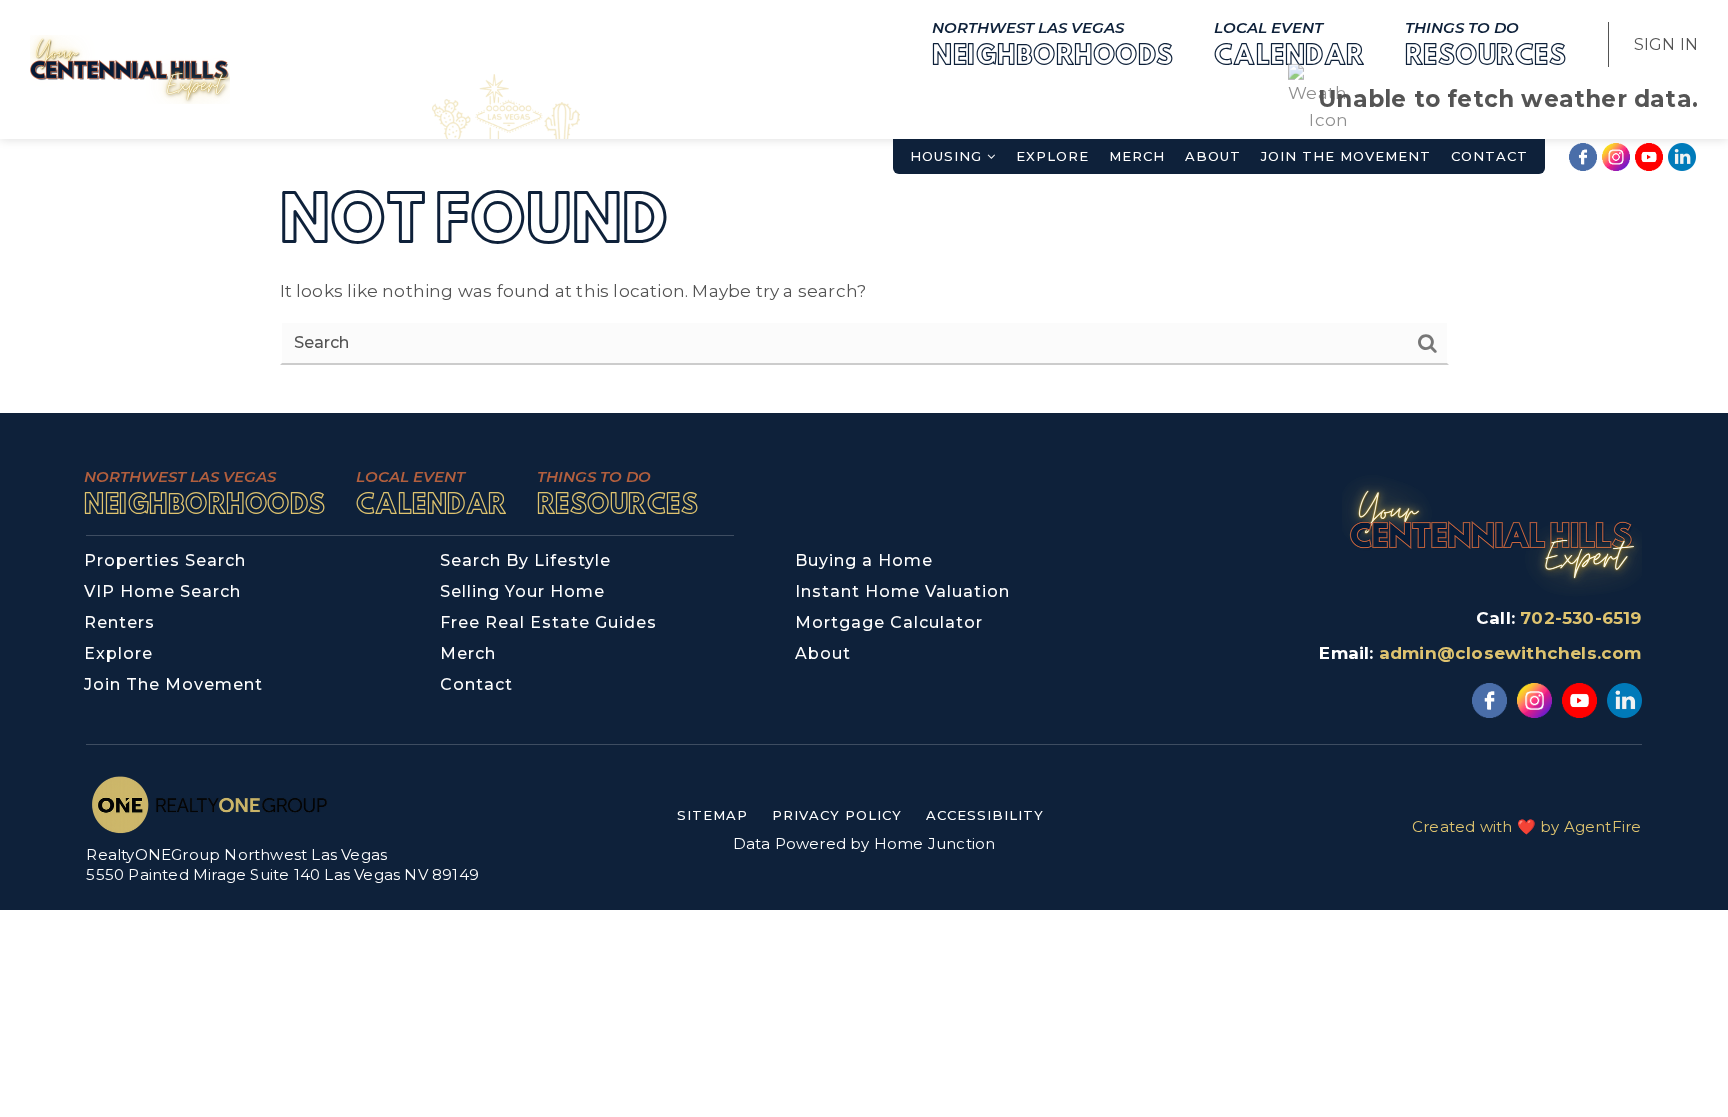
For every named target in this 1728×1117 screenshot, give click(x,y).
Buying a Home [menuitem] (864, 560)
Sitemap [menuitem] (712, 815)
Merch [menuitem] (1137, 156)
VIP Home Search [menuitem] (162, 591)
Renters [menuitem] (119, 622)
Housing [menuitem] (948, 156)
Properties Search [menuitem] (165, 560)
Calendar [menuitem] (1289, 43)
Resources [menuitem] (1486, 43)
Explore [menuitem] (1052, 156)
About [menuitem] (1213, 156)
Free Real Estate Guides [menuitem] (548, 622)
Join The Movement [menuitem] (1346, 156)
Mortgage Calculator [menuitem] (889, 622)
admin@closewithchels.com (1510, 653)
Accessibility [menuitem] (985, 815)
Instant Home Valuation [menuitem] (902, 591)
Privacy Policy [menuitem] (837, 815)
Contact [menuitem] (1489, 156)
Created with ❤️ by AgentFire (1526, 826)
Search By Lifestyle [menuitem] (525, 560)
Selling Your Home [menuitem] (522, 591)
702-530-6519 (1580, 618)
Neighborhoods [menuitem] (1053, 43)
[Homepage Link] (130, 68)
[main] (864, 206)
